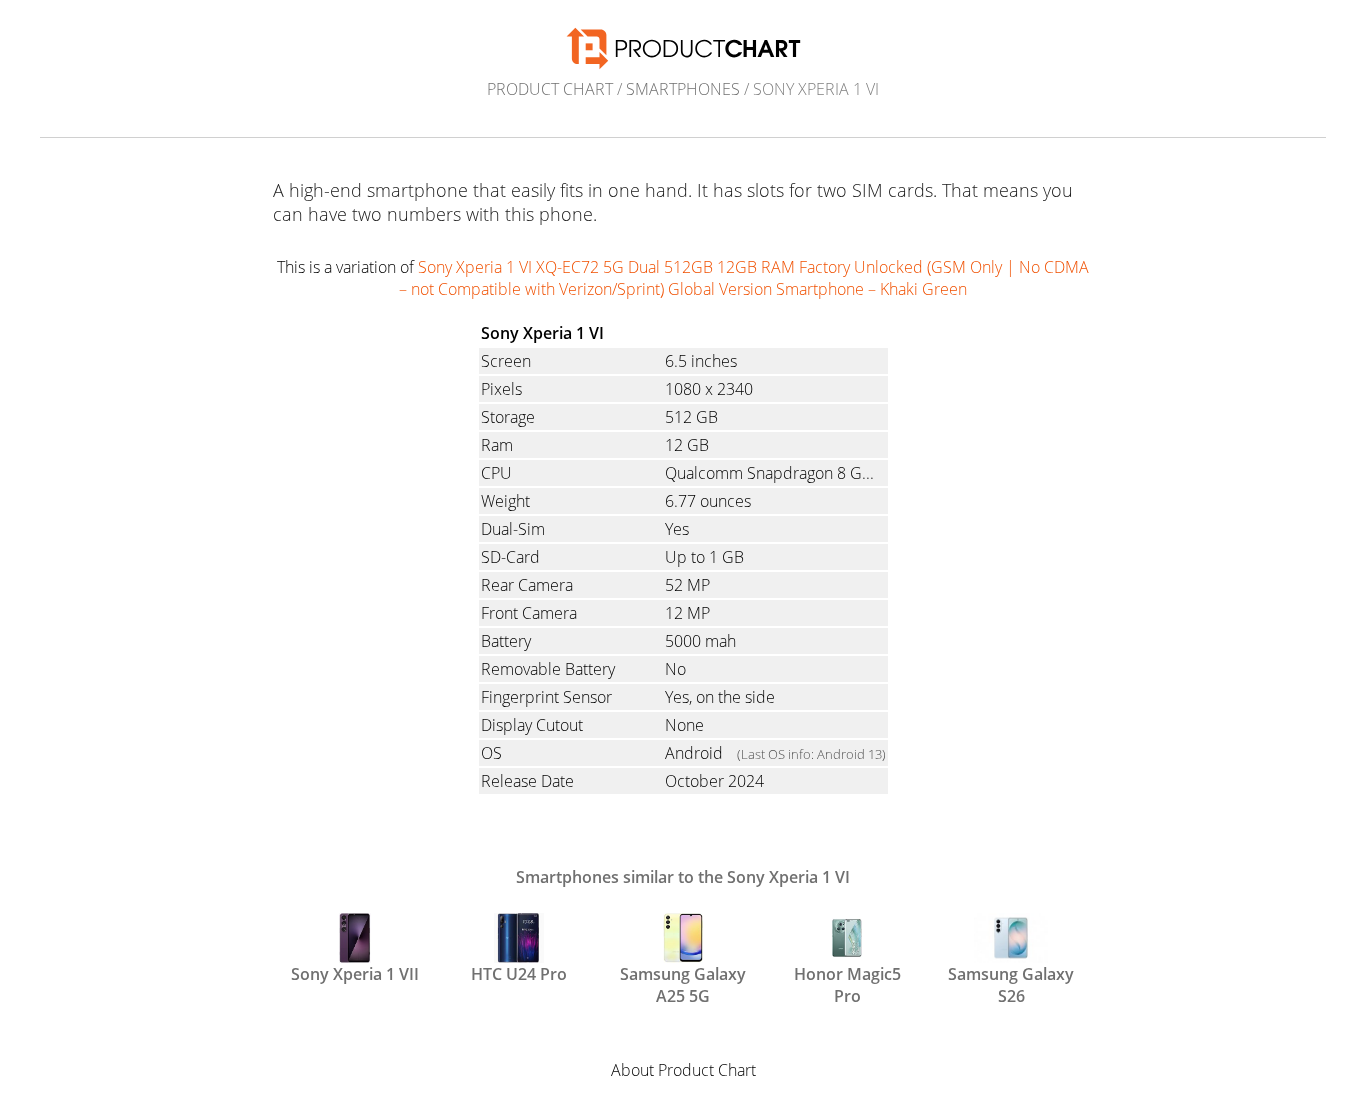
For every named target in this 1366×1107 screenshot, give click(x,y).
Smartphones (683, 89)
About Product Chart (683, 1070)
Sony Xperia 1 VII (355, 974)
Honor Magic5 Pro (847, 983)
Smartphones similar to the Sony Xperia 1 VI (683, 877)
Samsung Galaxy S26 (1011, 983)
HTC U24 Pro (519, 974)
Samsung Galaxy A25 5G (683, 983)
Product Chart (550, 89)
